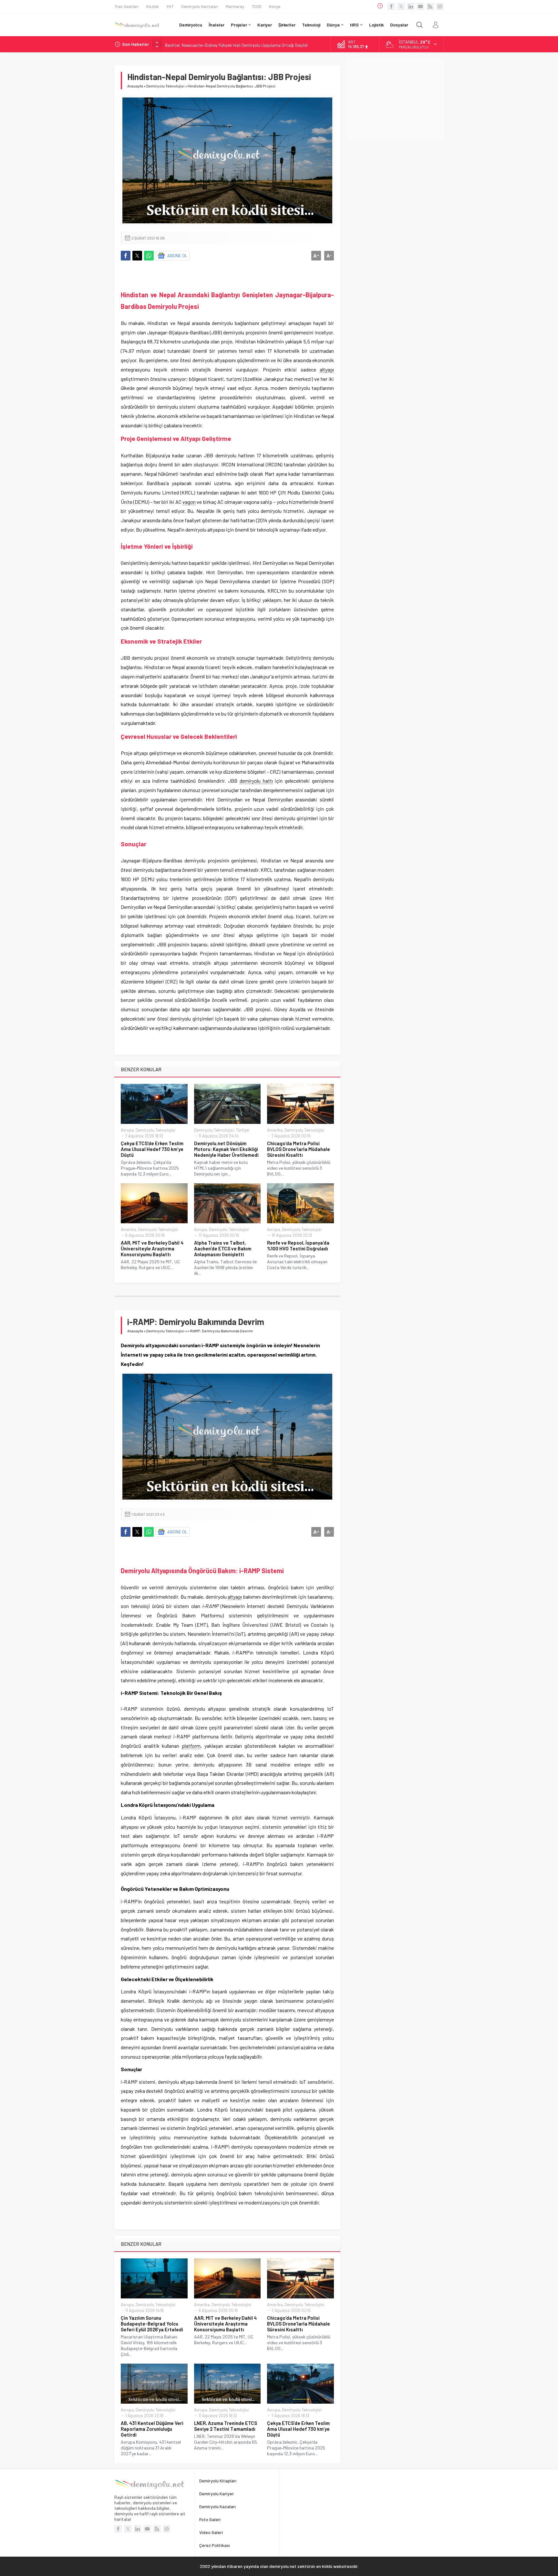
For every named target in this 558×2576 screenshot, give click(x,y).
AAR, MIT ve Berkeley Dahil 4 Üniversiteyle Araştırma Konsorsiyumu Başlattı (152, 1248)
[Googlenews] (440, 6)
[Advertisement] (395, 99)
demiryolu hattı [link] (256, 781)
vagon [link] (189, 502)
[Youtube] (420, 6)
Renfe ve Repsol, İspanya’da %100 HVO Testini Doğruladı (298, 1246)
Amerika (275, 1130)
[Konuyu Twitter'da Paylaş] (137, 256)
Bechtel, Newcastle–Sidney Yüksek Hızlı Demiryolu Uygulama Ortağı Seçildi (236, 44)
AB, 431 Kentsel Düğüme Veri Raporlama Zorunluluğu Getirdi (152, 2429)
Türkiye (242, 1130)
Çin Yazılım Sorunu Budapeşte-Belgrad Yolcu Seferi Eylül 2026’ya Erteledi (152, 2324)
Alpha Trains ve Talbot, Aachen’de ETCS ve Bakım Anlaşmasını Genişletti (223, 1248)
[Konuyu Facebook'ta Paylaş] (126, 256)
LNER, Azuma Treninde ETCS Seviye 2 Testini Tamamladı (226, 2426)
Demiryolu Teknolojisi (165, 86)
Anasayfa (135, 86)
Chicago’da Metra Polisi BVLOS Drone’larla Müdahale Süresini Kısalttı (299, 1149)
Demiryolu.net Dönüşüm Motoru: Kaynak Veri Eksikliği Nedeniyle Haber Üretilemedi (226, 1149)
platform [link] (191, 1746)
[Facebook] (391, 6)
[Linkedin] (411, 6)
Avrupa (127, 1130)
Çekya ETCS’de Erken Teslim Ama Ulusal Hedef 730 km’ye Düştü (152, 1149)
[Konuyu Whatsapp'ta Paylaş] (149, 256)
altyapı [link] (327, 369)
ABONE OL (177, 255)
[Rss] (430, 6)
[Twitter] (401, 6)
